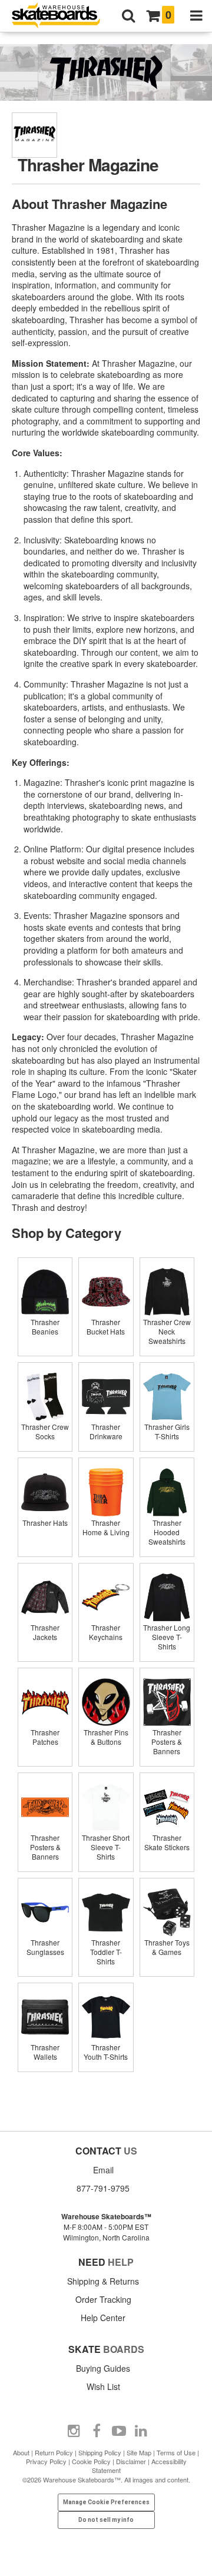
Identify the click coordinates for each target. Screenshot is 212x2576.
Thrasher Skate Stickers (167, 1842)
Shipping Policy (100, 2452)
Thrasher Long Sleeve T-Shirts (167, 1637)
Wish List (103, 2386)
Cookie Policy (91, 2461)
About (21, 2452)
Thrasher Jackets (45, 1632)
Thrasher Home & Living (106, 1527)
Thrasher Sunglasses (45, 1947)
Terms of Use (176, 2452)
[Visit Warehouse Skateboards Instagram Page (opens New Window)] (74, 2431)
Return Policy (54, 2452)
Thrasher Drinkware (106, 1431)
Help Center (103, 2318)
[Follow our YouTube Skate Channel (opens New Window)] (119, 2431)
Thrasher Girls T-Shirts (167, 1431)
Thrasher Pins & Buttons (106, 1737)
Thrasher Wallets (45, 2052)
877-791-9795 (103, 2188)
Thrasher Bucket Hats (106, 1327)
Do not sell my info (106, 2520)
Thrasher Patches (45, 1737)
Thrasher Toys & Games (167, 1947)
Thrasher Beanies (45, 1327)
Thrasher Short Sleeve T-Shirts (106, 1847)
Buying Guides (103, 2368)
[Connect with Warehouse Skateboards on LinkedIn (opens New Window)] (141, 2431)
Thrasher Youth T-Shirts (106, 2052)
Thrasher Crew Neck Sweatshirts (167, 1331)
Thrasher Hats (45, 1523)
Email (103, 2170)
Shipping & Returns (103, 2281)
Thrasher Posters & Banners (167, 1742)
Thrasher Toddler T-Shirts (106, 1952)
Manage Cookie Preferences (106, 2502)
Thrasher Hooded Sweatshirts (167, 1532)
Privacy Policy (46, 2461)
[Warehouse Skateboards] (62, 16)
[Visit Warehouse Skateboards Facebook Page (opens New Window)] (97, 2431)
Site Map (139, 2452)
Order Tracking (103, 2299)
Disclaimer (131, 2461)
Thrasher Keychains (106, 1632)
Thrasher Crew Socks (45, 1431)
